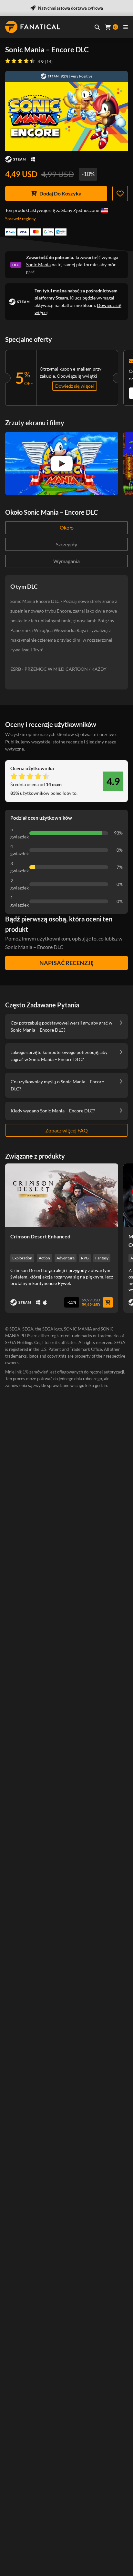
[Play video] (62, 464)
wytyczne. (15, 749)
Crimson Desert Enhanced (40, 1236)
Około (67, 527)
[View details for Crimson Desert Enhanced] (62, 1195)
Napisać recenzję (66, 963)
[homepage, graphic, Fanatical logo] (33, 27)
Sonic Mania (38, 264)
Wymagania (66, 561)
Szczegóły (66, 544)
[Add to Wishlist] (120, 194)
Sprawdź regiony (20, 219)
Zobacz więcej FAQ (66, 1130)
